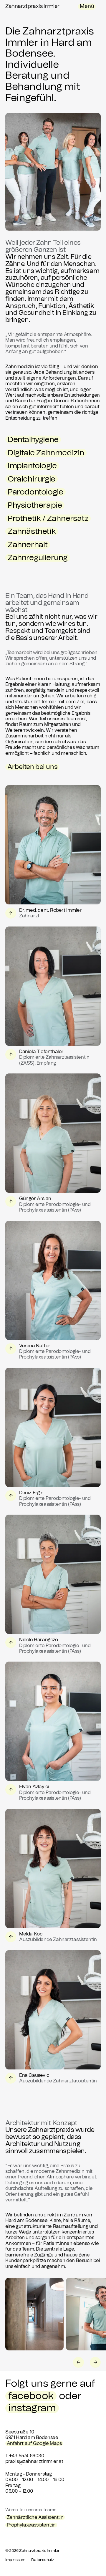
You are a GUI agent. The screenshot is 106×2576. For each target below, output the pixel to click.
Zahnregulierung (38, 558)
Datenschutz (43, 2560)
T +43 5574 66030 (25, 2456)
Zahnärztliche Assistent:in (35, 2517)
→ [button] (95, 2362)
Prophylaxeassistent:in (31, 2525)
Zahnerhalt (28, 545)
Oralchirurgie (32, 479)
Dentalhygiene (33, 440)
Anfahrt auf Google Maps (34, 2443)
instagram (32, 2408)
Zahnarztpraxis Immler (32, 6)
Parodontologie (35, 492)
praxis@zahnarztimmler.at (34, 2461)
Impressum (15, 2560)
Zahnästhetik (32, 531)
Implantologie (32, 466)
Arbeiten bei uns (33, 767)
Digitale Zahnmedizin (46, 453)
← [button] (79, 2362)
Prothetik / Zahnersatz (48, 518)
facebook (31, 2396)
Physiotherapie (35, 505)
